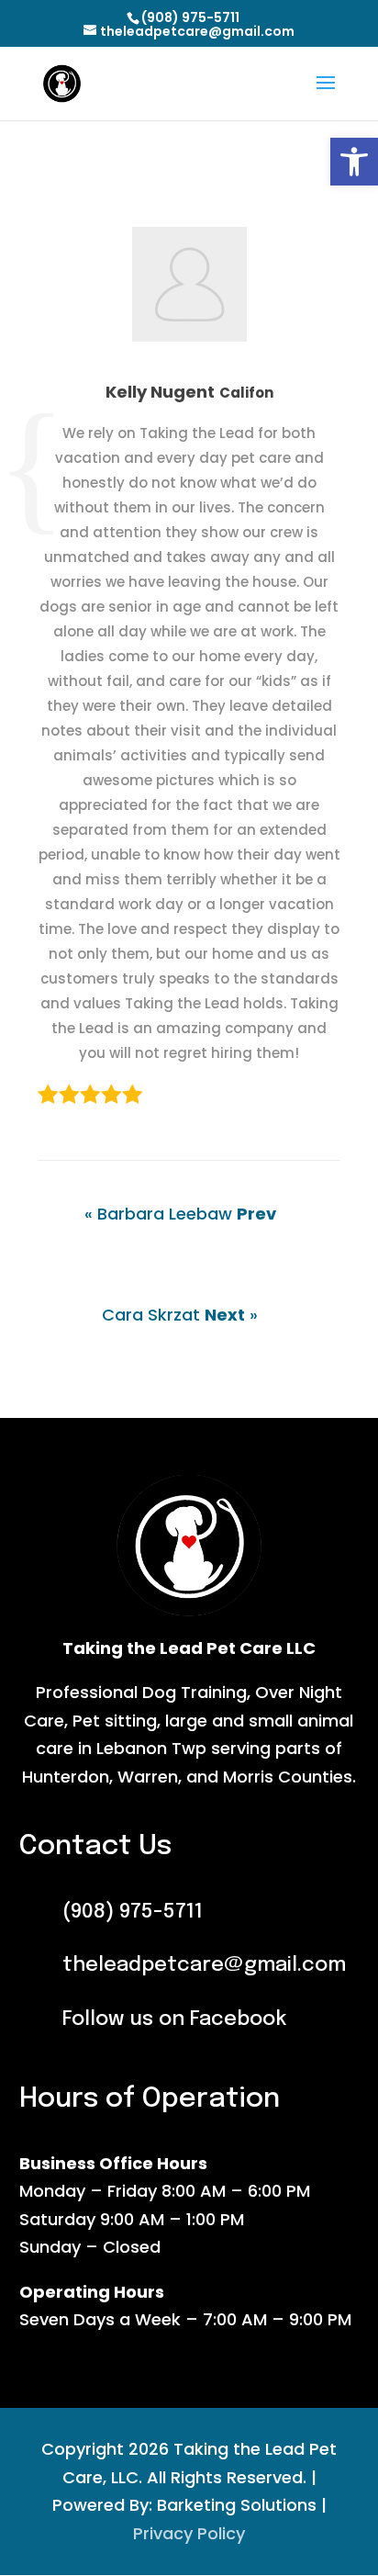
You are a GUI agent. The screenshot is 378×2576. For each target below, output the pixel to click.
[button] (354, 162)
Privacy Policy (189, 2533)
